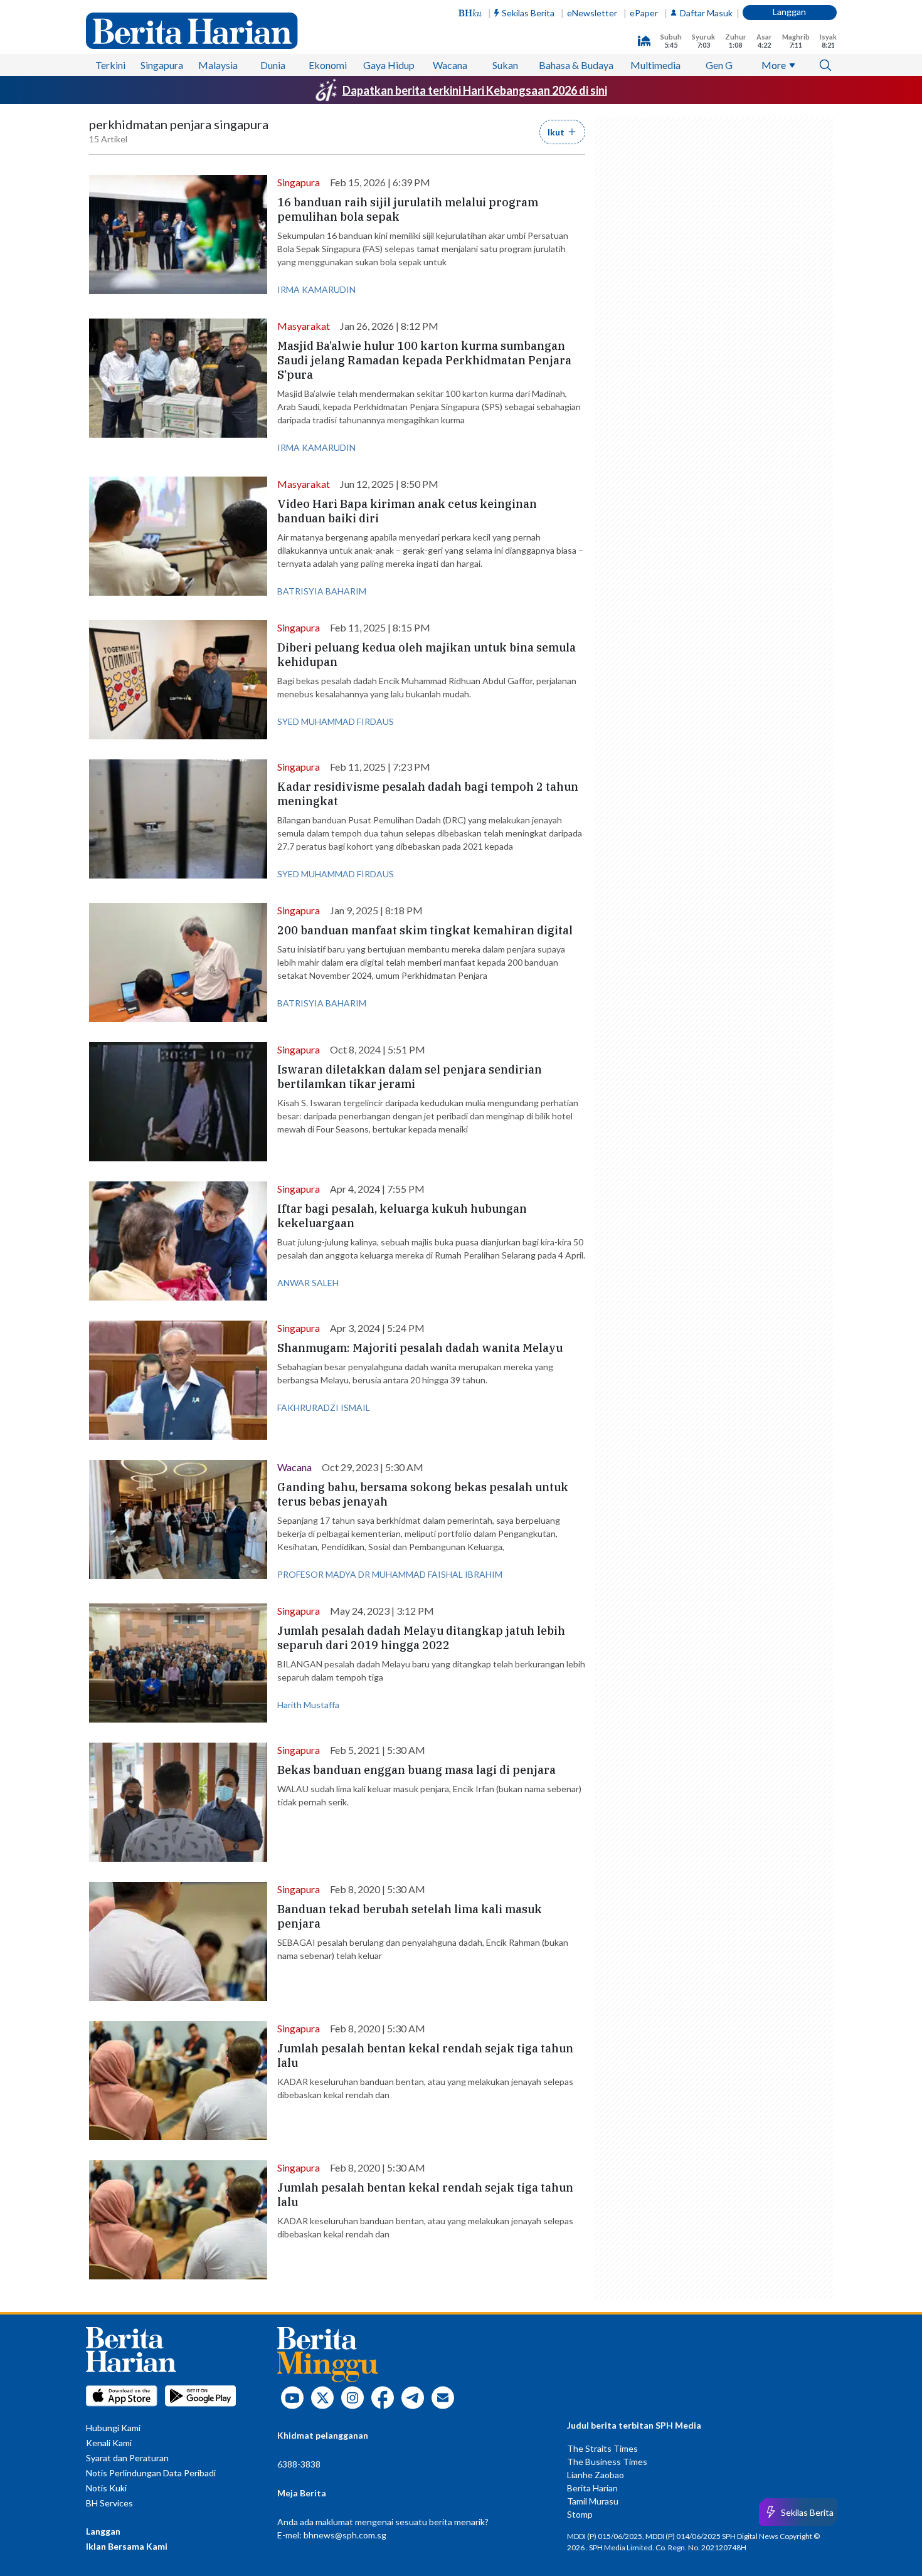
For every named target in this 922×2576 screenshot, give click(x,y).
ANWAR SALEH (308, 1283)
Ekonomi (328, 65)
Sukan (505, 65)
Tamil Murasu (593, 2501)
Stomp (580, 2514)
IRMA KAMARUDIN (316, 289)
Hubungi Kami (113, 2428)
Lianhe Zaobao (596, 2475)
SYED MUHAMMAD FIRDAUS (336, 721)
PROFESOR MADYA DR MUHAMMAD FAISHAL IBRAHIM (390, 1574)
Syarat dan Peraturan (127, 2458)
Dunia (273, 65)
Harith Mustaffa (308, 1705)
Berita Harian (592, 2488)
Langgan (789, 12)
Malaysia (218, 65)
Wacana (450, 65)
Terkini (110, 65)
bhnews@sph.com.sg (345, 2535)
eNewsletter (592, 13)
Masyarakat (304, 326)
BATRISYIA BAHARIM (322, 591)
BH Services (109, 2503)
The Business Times (607, 2462)
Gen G (719, 65)
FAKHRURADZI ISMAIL (324, 1407)
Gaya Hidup (389, 65)
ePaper (644, 13)
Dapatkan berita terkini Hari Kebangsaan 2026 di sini (475, 90)
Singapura (162, 65)
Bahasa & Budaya (576, 65)
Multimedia (655, 65)
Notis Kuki (106, 2488)
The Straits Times (602, 2448)
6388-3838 (299, 2464)
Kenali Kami (109, 2443)
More (774, 65)
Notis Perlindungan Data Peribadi (151, 2473)
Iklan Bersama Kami (127, 2546)
